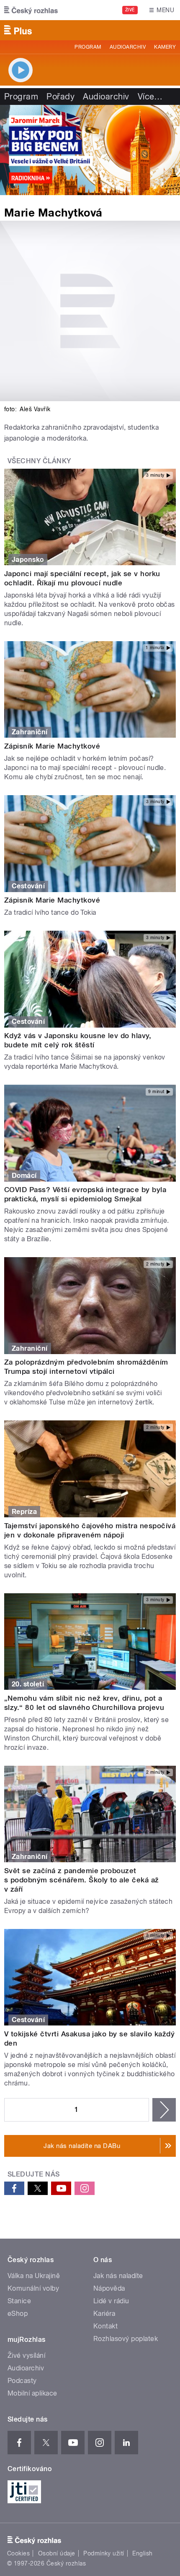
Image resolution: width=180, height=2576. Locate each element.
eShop (18, 2314)
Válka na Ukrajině (34, 2276)
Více (150, 97)
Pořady (60, 97)
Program (88, 47)
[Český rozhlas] (31, 10)
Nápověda (109, 2288)
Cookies (18, 2553)
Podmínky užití (104, 2553)
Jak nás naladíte (118, 2276)
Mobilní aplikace (32, 2393)
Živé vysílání (26, 2355)
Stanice (19, 2301)
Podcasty (22, 2381)
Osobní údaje (57, 2553)
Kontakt (105, 2326)
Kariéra (104, 2314)
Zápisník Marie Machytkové (52, 746)
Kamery (165, 47)
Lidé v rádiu (111, 2301)
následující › (164, 2110)
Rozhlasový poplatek (126, 2339)
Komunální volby (33, 2288)
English (142, 2553)
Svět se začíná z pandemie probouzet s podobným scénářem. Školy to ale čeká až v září (82, 1880)
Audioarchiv (128, 47)
